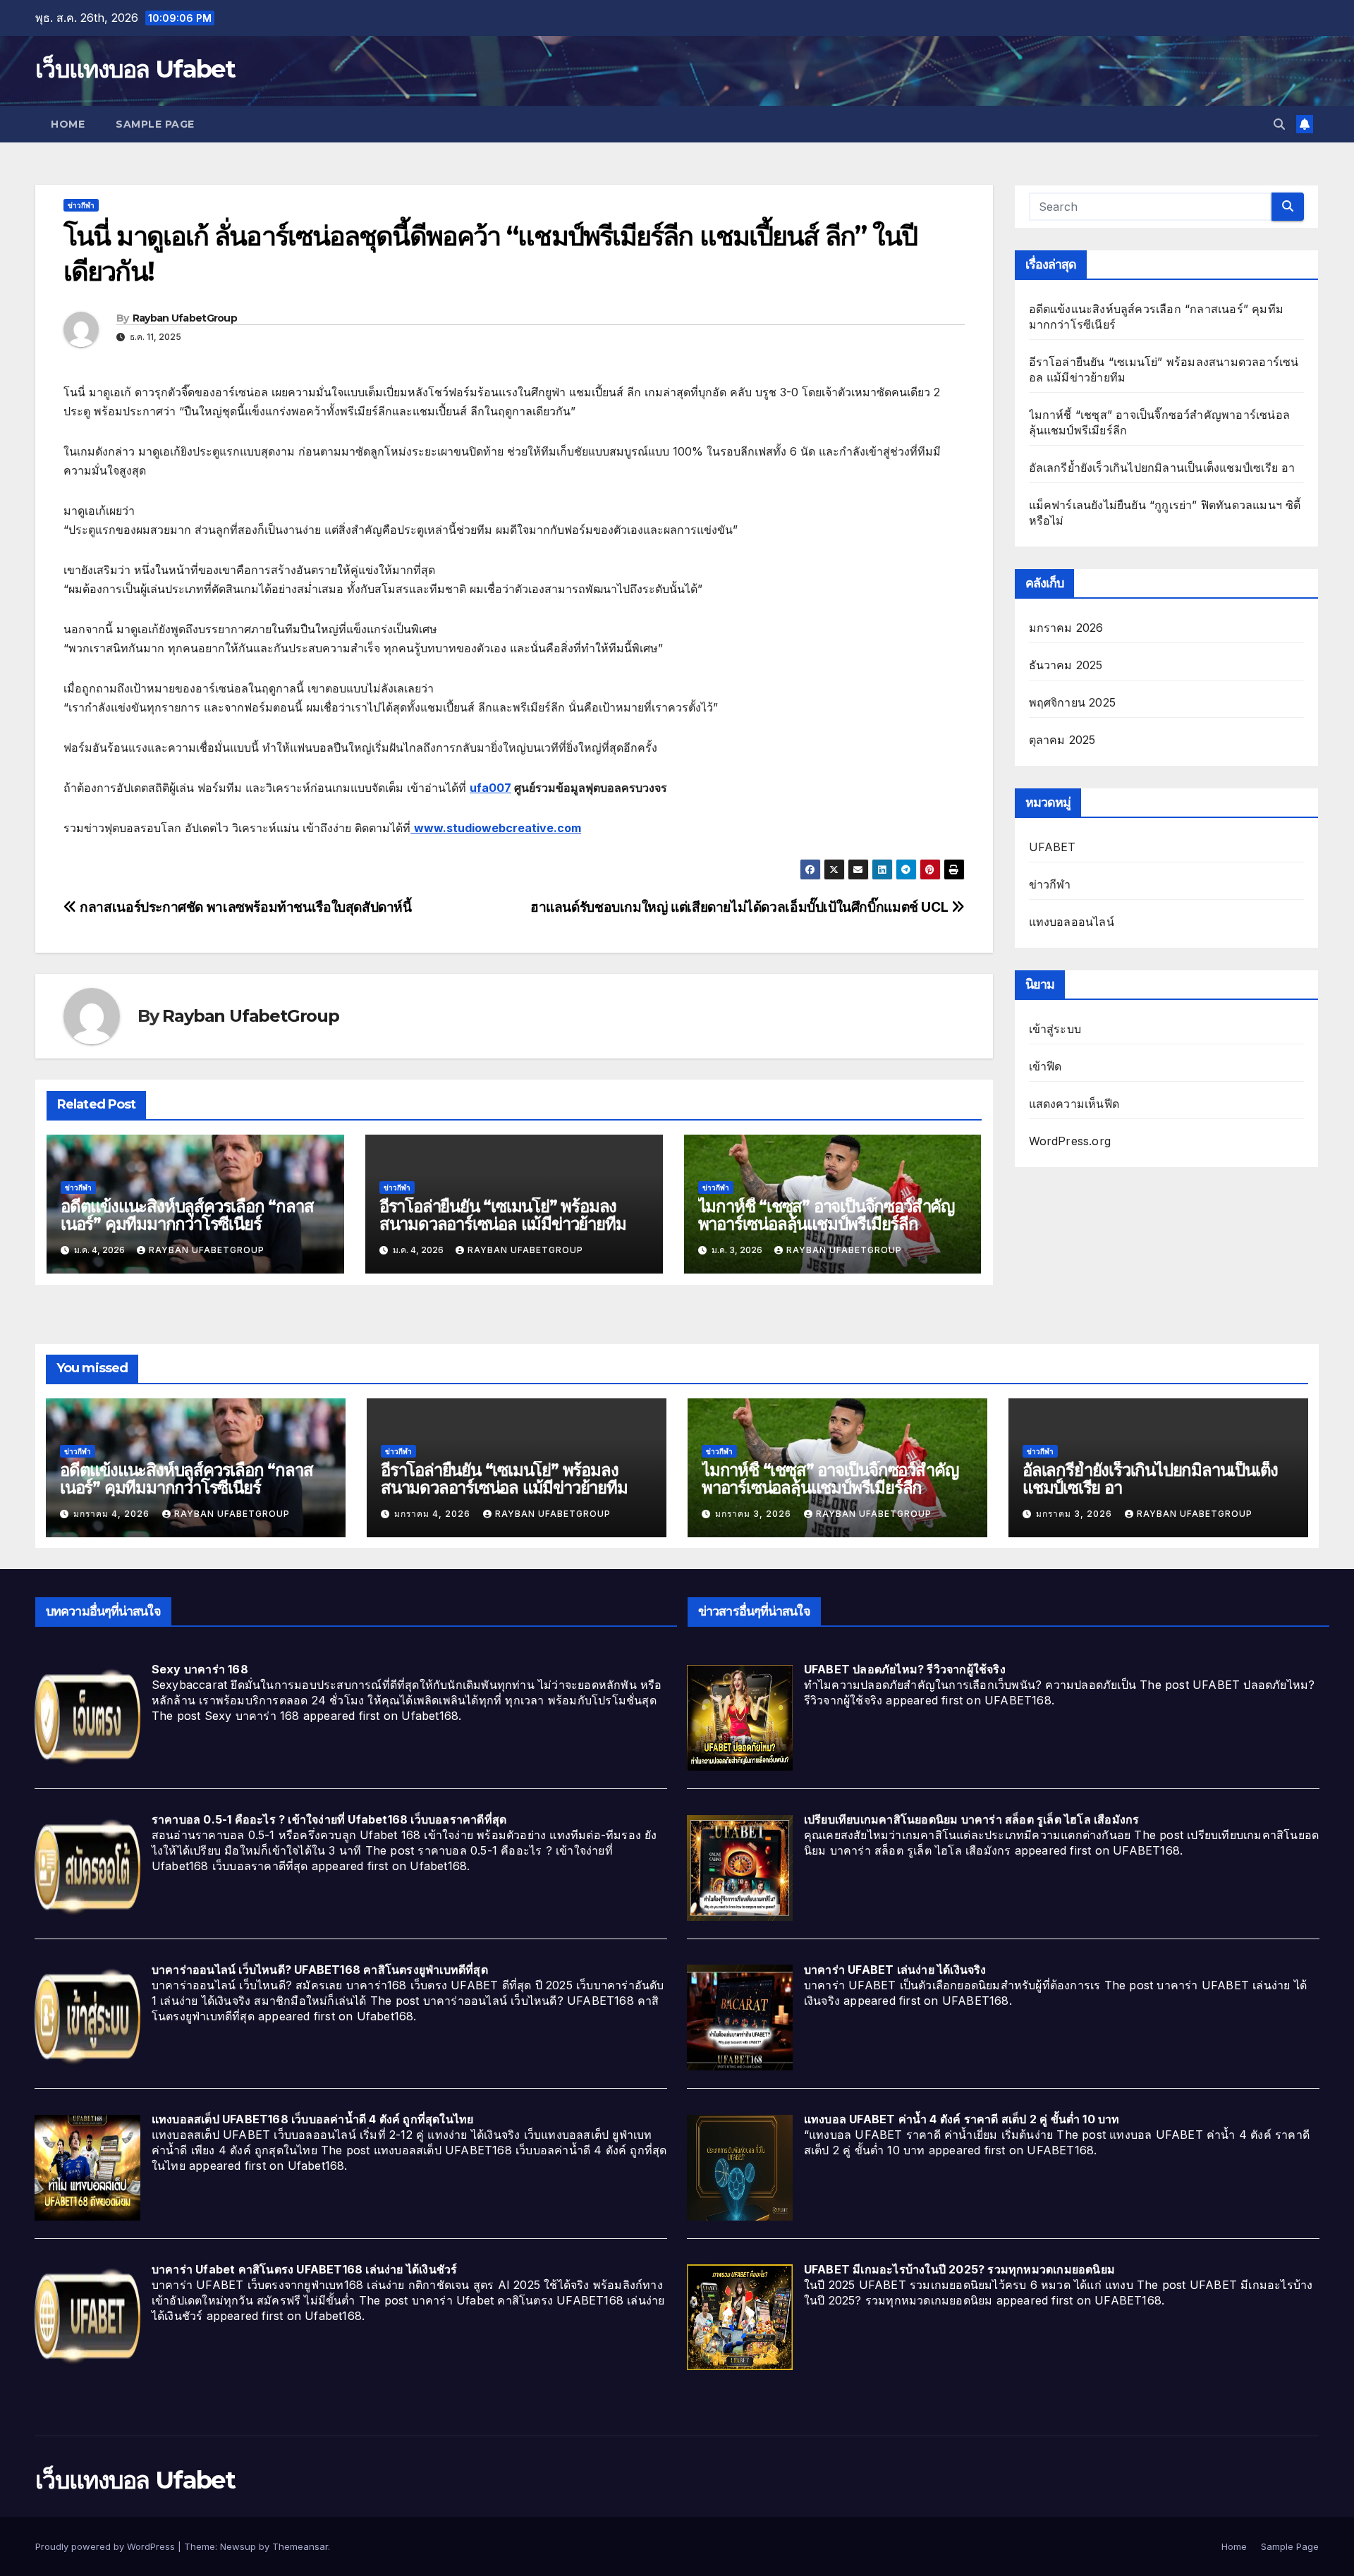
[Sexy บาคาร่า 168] (87, 1717)
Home (68, 124)
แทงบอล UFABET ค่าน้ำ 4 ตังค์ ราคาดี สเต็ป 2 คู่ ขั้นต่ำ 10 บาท (962, 2119)
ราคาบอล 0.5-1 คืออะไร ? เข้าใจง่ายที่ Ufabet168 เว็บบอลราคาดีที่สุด (329, 1819)
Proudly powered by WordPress (106, 2546)
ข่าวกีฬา (81, 205)
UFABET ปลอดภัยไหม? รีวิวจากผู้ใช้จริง (905, 1669)
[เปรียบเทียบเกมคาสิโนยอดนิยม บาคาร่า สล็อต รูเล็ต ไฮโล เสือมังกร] (740, 1867)
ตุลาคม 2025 (1062, 740)
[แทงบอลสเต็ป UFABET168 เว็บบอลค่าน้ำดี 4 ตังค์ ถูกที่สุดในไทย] (87, 2166)
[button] (1279, 124)
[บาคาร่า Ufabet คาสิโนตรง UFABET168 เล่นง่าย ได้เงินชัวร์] (87, 2316)
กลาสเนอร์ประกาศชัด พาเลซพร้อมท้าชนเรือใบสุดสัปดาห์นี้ (244, 907)
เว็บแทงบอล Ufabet (135, 69)
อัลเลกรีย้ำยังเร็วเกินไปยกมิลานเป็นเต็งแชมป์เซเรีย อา (1162, 468)
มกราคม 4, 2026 (113, 1514)
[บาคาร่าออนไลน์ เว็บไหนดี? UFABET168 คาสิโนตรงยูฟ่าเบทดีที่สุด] (87, 2017)
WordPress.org (1070, 1141)
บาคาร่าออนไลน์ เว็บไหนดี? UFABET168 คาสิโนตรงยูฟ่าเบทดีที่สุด (320, 1970)
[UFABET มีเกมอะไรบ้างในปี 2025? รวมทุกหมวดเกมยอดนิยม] (740, 2316)
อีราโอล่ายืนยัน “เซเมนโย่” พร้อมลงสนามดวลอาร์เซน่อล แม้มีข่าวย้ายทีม (503, 1215)
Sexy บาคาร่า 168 (200, 1669)
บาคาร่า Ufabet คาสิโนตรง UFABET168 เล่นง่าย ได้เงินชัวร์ (305, 2269)
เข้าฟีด (1045, 1066)
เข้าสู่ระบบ (1055, 1029)
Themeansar (300, 2546)
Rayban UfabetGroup (185, 318)
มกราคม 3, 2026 (755, 1514)
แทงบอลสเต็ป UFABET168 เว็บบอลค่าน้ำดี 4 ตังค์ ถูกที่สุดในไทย (313, 2119)
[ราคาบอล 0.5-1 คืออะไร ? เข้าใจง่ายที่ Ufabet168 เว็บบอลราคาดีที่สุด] (87, 1867)
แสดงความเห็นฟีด (1074, 1104)
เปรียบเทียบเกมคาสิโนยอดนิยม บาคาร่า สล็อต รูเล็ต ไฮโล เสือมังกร (972, 1819)
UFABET (1053, 847)
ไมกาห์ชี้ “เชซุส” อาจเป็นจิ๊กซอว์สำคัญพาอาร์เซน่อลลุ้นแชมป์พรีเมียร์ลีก (826, 1215)
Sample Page (155, 124)
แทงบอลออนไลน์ (1072, 922)
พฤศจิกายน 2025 (1073, 702)
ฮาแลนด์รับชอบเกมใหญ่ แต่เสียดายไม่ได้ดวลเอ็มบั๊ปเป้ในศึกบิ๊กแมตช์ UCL (741, 907)
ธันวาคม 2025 (1066, 665)
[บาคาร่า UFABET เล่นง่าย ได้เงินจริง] (740, 2017)
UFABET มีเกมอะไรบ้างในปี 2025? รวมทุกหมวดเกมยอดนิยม (959, 2269)
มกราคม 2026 (1066, 628)
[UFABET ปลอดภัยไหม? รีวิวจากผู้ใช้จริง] (740, 1717)
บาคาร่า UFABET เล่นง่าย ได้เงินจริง (895, 1970)
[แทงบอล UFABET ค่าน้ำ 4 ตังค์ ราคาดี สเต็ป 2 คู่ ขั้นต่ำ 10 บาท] (740, 2166)
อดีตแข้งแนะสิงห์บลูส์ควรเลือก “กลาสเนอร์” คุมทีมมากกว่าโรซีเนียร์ (187, 1215)
